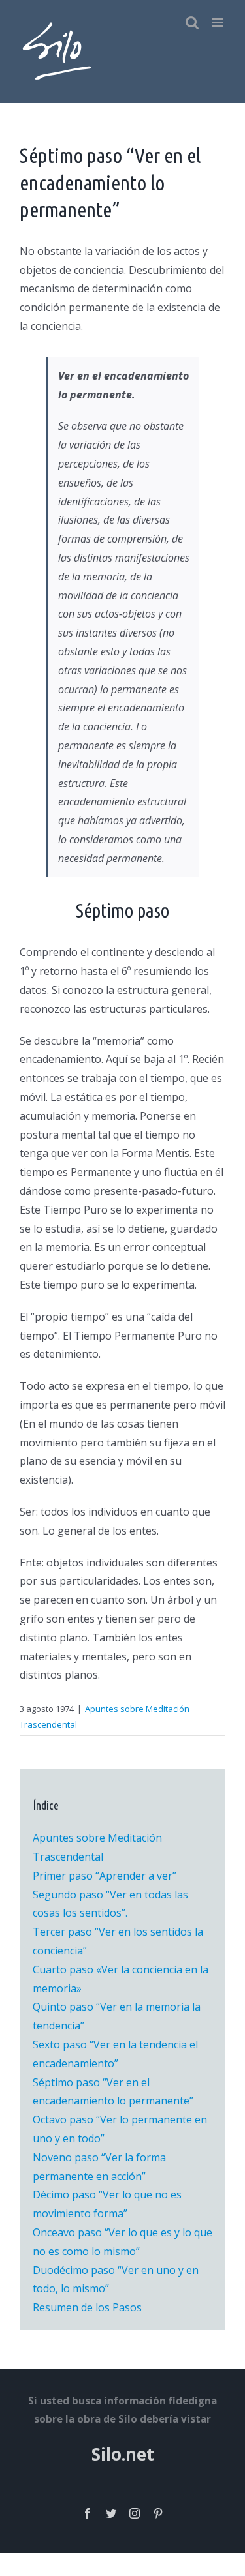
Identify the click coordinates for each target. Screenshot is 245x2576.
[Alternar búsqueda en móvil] (192, 22)
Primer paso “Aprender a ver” (105, 1876)
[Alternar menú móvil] (219, 22)
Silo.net (123, 2454)
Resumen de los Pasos (87, 2307)
